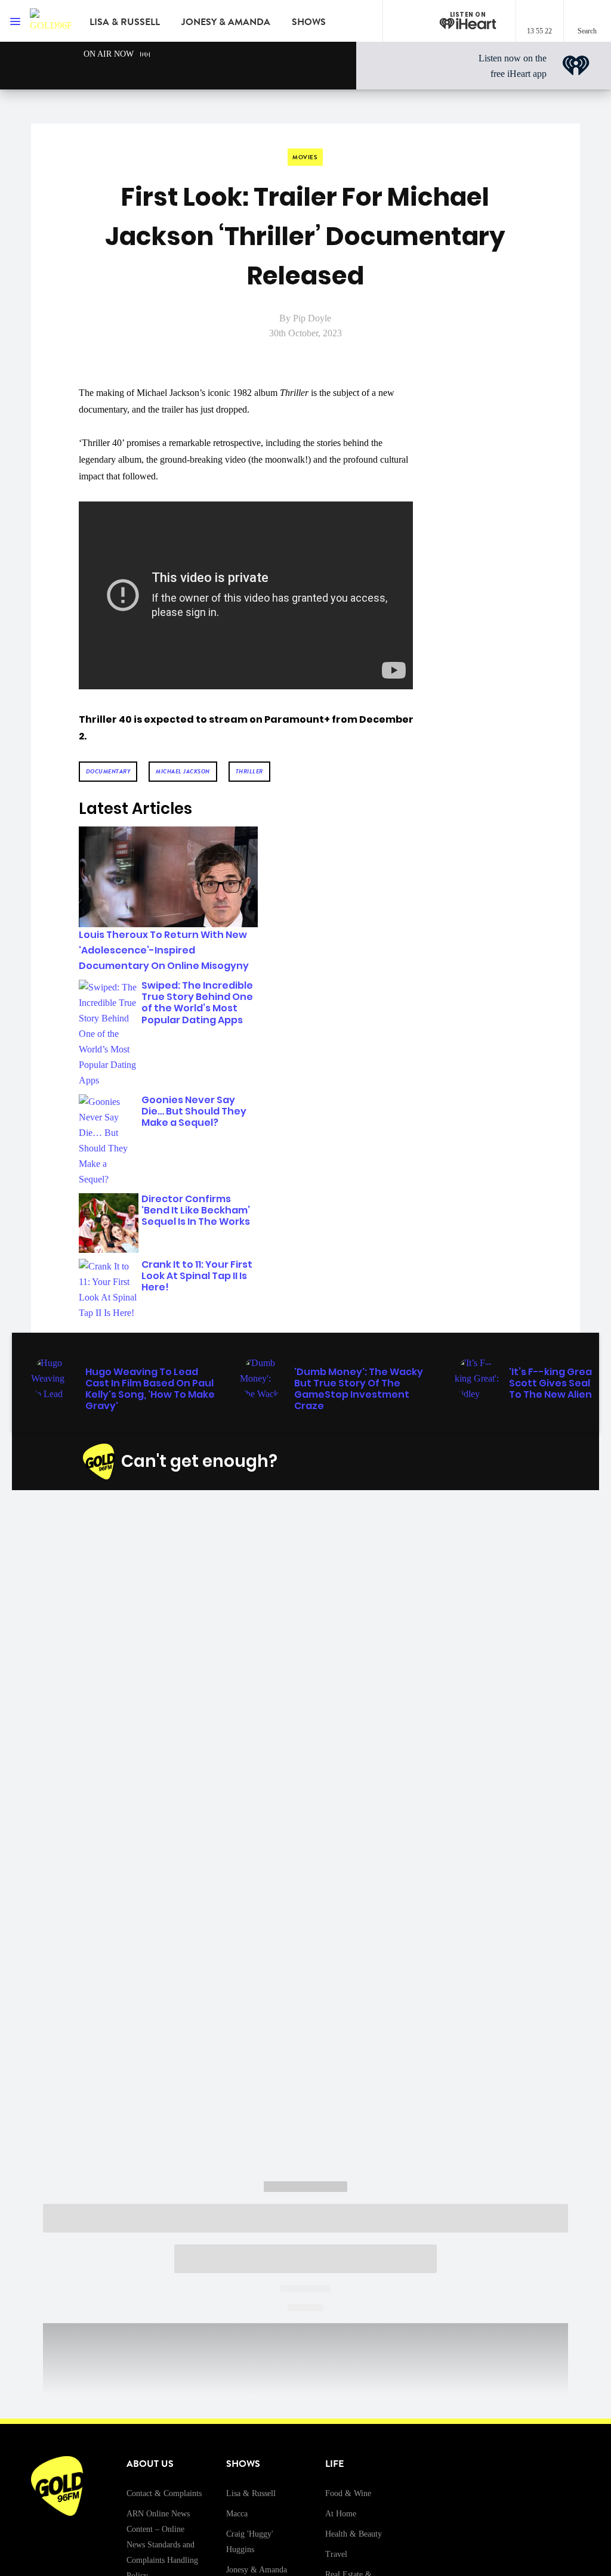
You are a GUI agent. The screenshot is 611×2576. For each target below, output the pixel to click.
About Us (150, 2464)
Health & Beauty (354, 2534)
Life (334, 2464)
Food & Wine (348, 2493)
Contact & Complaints (164, 2493)
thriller (249, 771)
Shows (309, 22)
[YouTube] (479, 1462)
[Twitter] (451, 1462)
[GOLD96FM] (51, 21)
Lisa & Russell (125, 22)
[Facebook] (395, 1462)
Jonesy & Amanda (226, 22)
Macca (237, 2514)
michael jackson (183, 771)
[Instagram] (423, 1462)
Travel (336, 2554)
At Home (341, 2514)
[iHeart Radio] (507, 1462)
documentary (108, 771)
